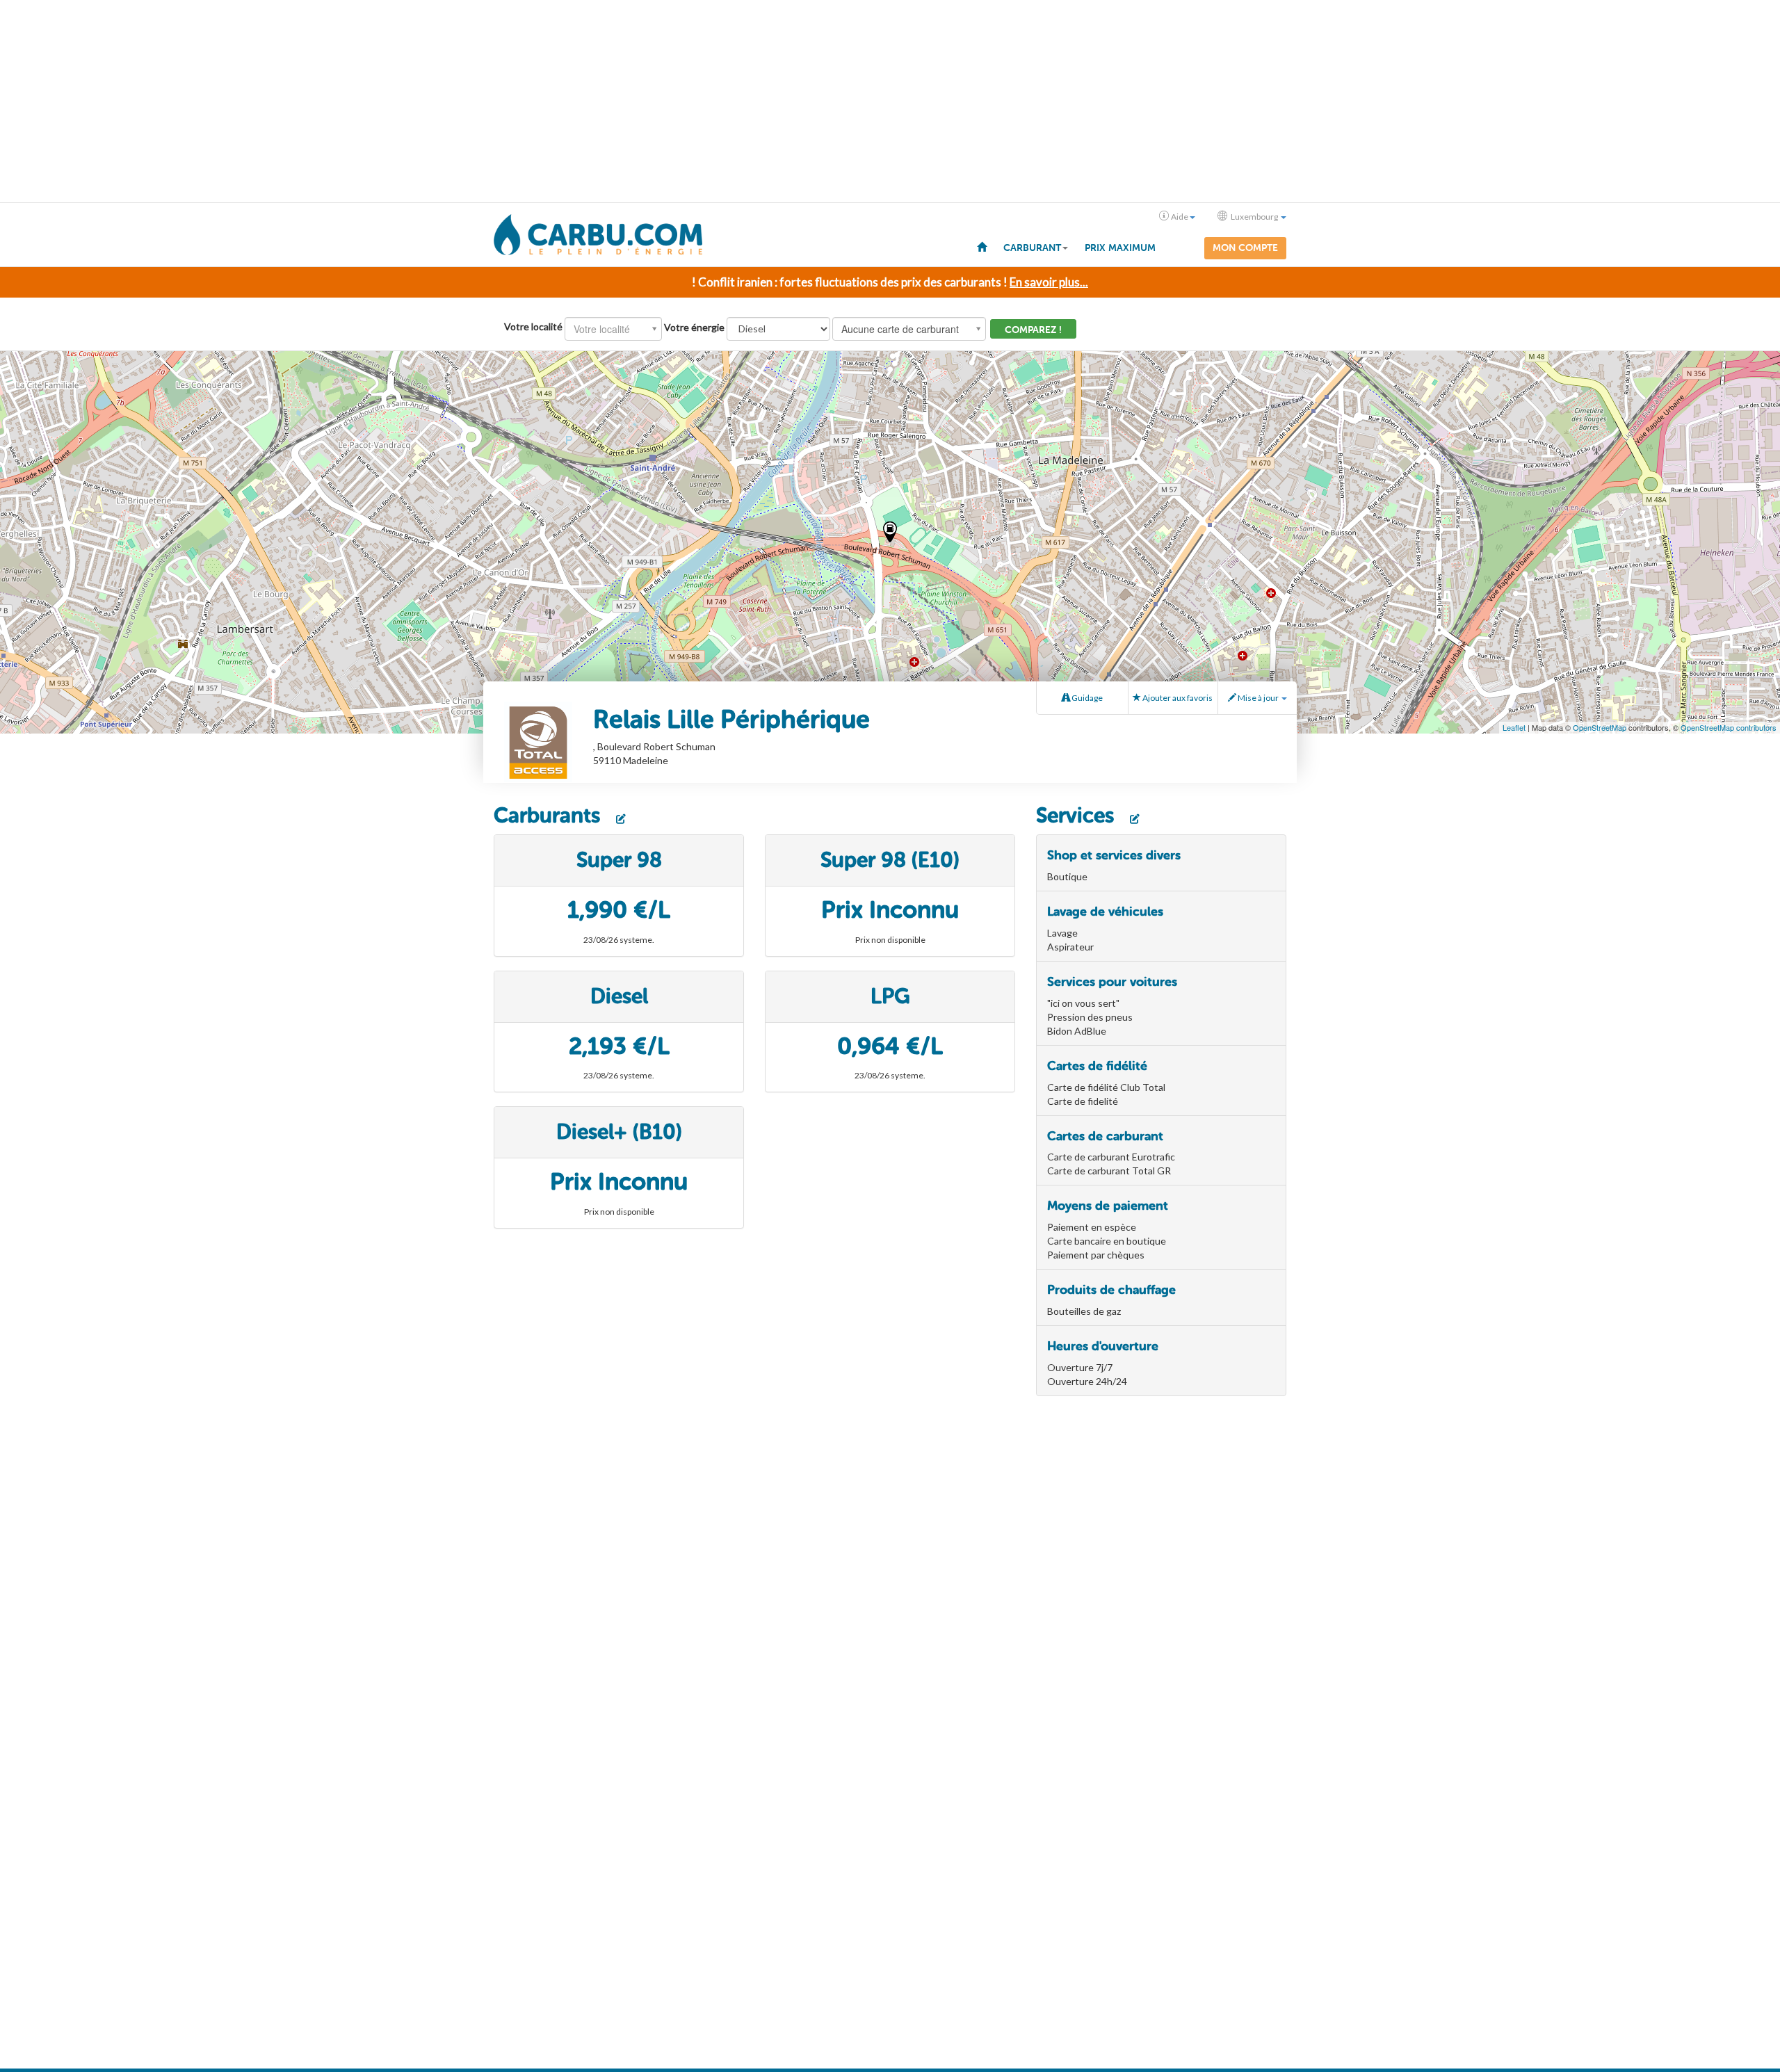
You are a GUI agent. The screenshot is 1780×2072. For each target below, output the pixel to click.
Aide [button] (1180, 217)
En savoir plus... (1049, 282)
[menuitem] (982, 246)
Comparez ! (1033, 330)
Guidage (1086, 698)
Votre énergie (694, 327)
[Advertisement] (890, 102)
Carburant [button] (1032, 248)
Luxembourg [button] (1254, 217)
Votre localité (533, 326)
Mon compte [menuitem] (1245, 248)
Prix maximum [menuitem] (1120, 248)
